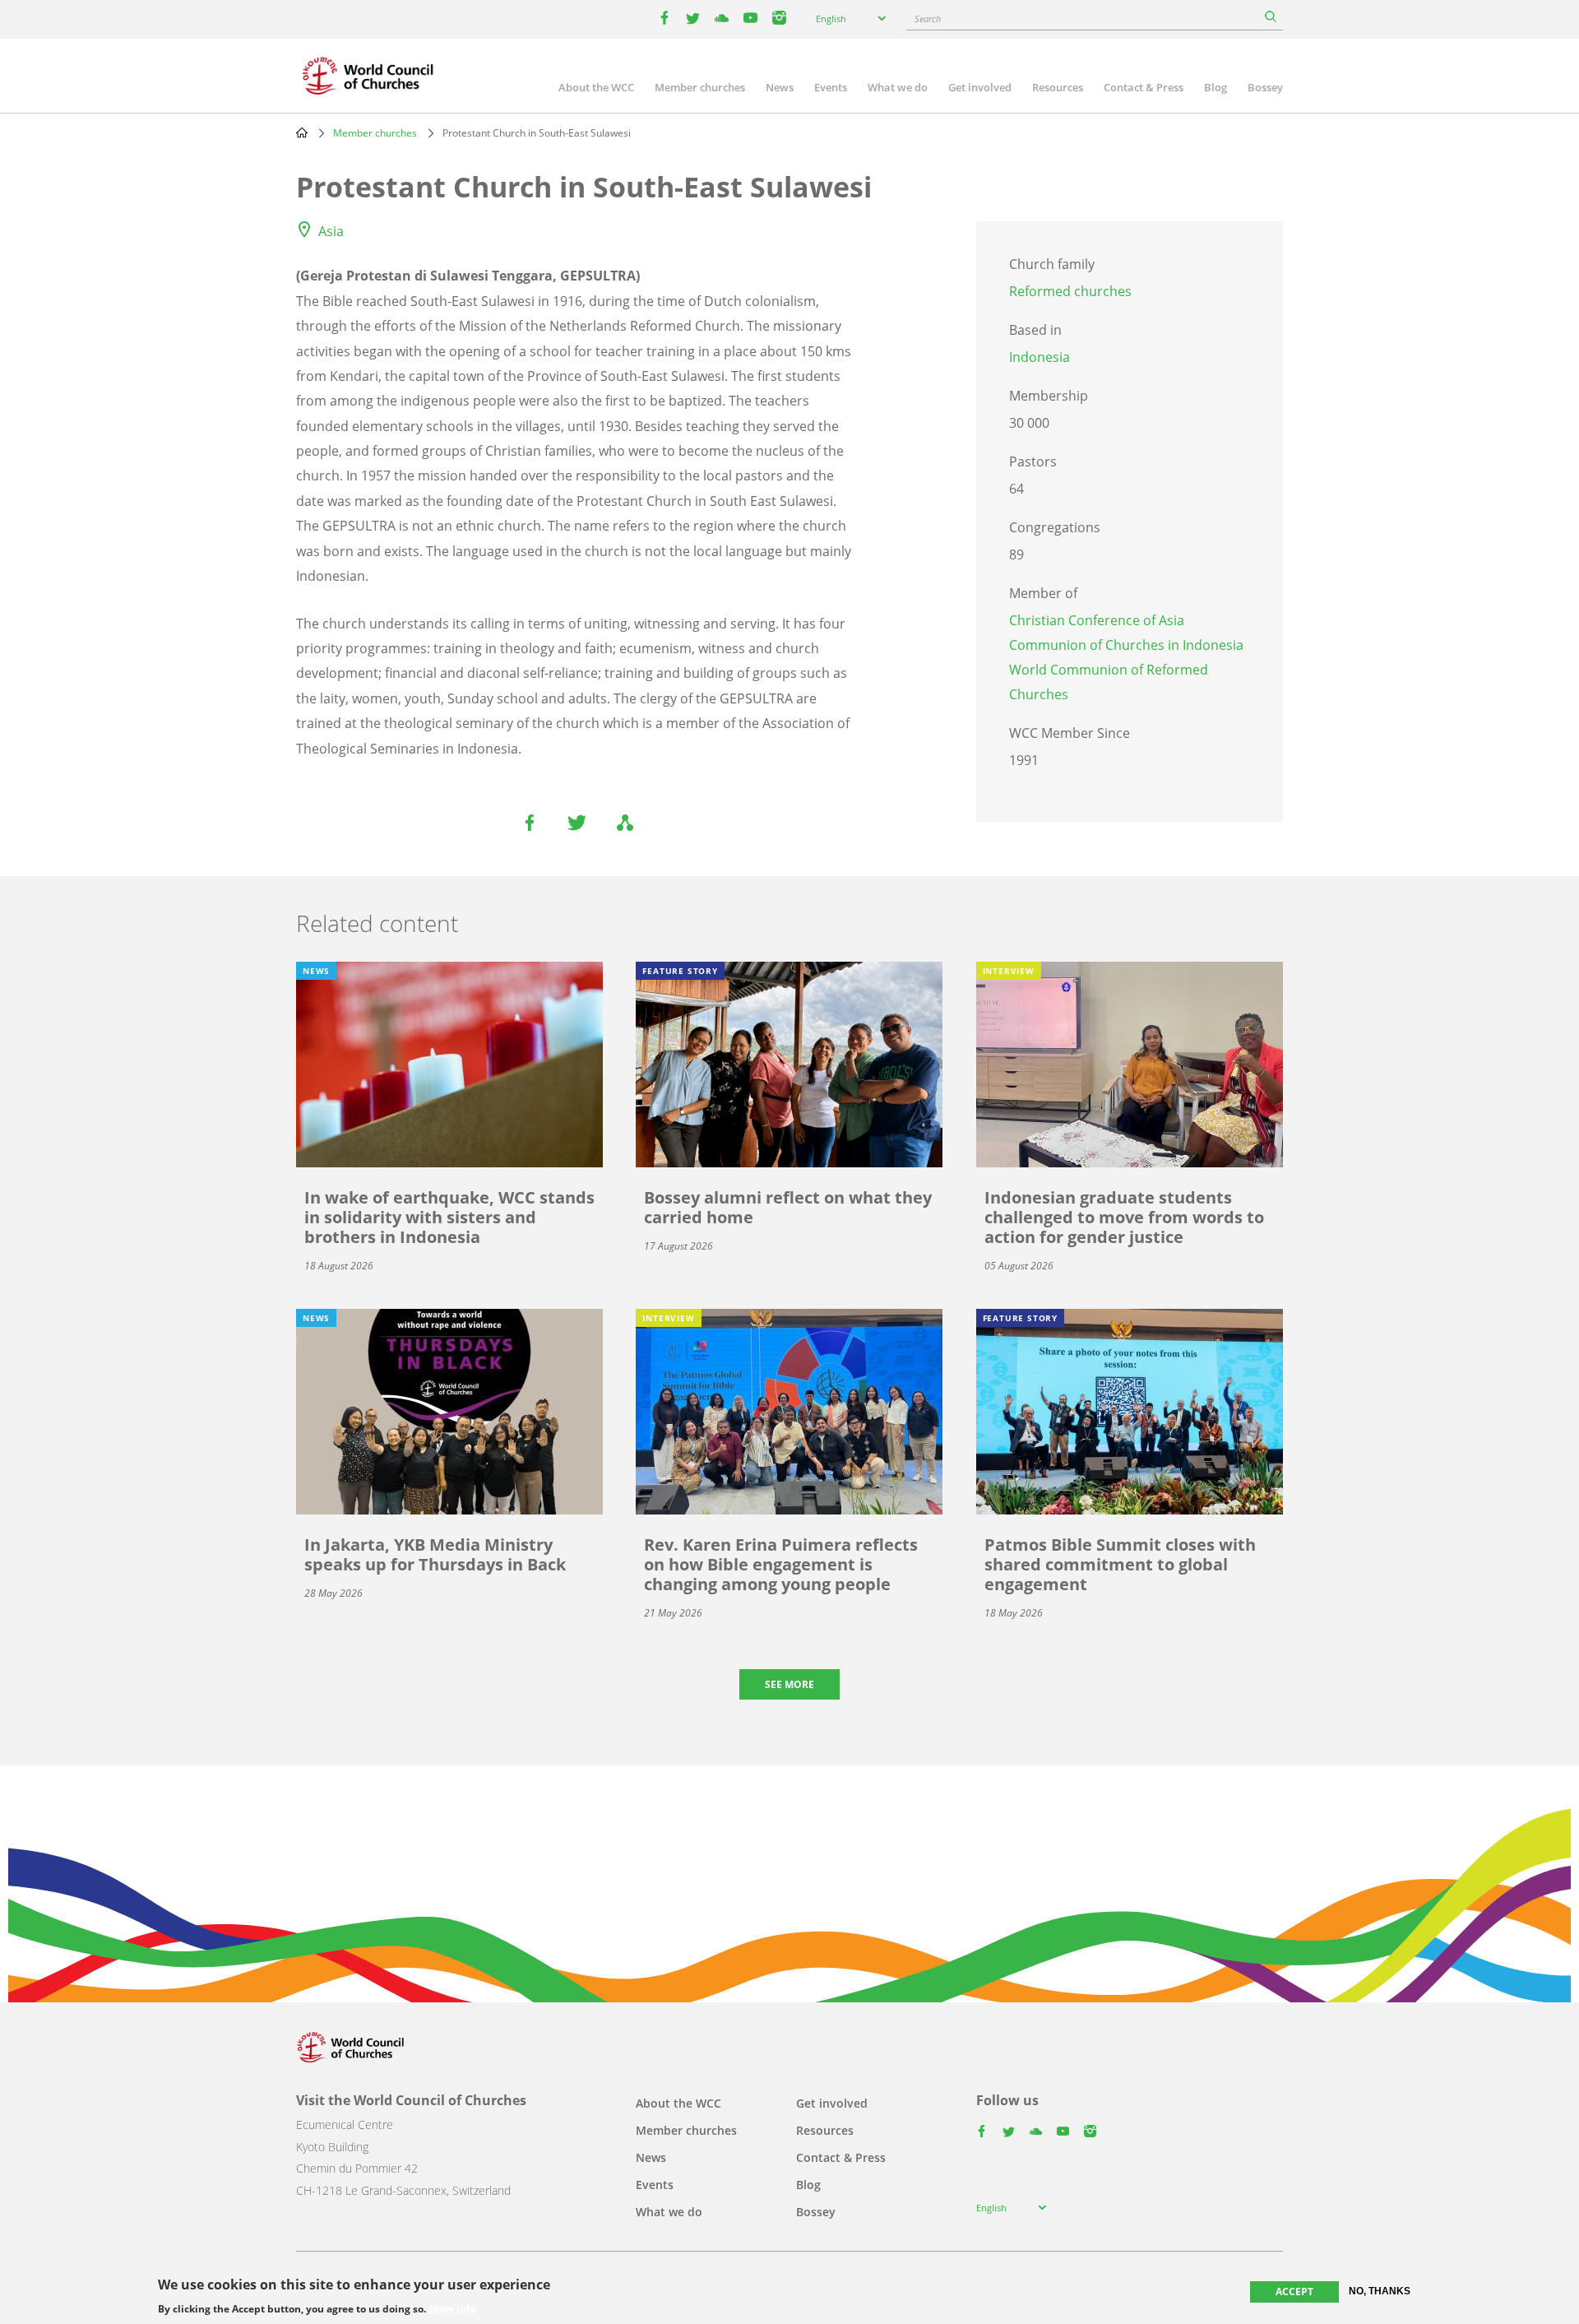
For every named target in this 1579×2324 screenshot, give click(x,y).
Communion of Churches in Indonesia (1126, 645)
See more (789, 1684)
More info (453, 2309)
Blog (1216, 87)
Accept (1294, 2292)
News (780, 87)
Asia (331, 231)
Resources (1058, 87)
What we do (898, 87)
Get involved (980, 87)
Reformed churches (1070, 291)
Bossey (1265, 87)
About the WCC (596, 87)
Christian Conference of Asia (1097, 620)
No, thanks (1380, 2291)
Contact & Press (1144, 87)
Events (831, 87)
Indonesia (1040, 357)
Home (302, 132)
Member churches (700, 87)
